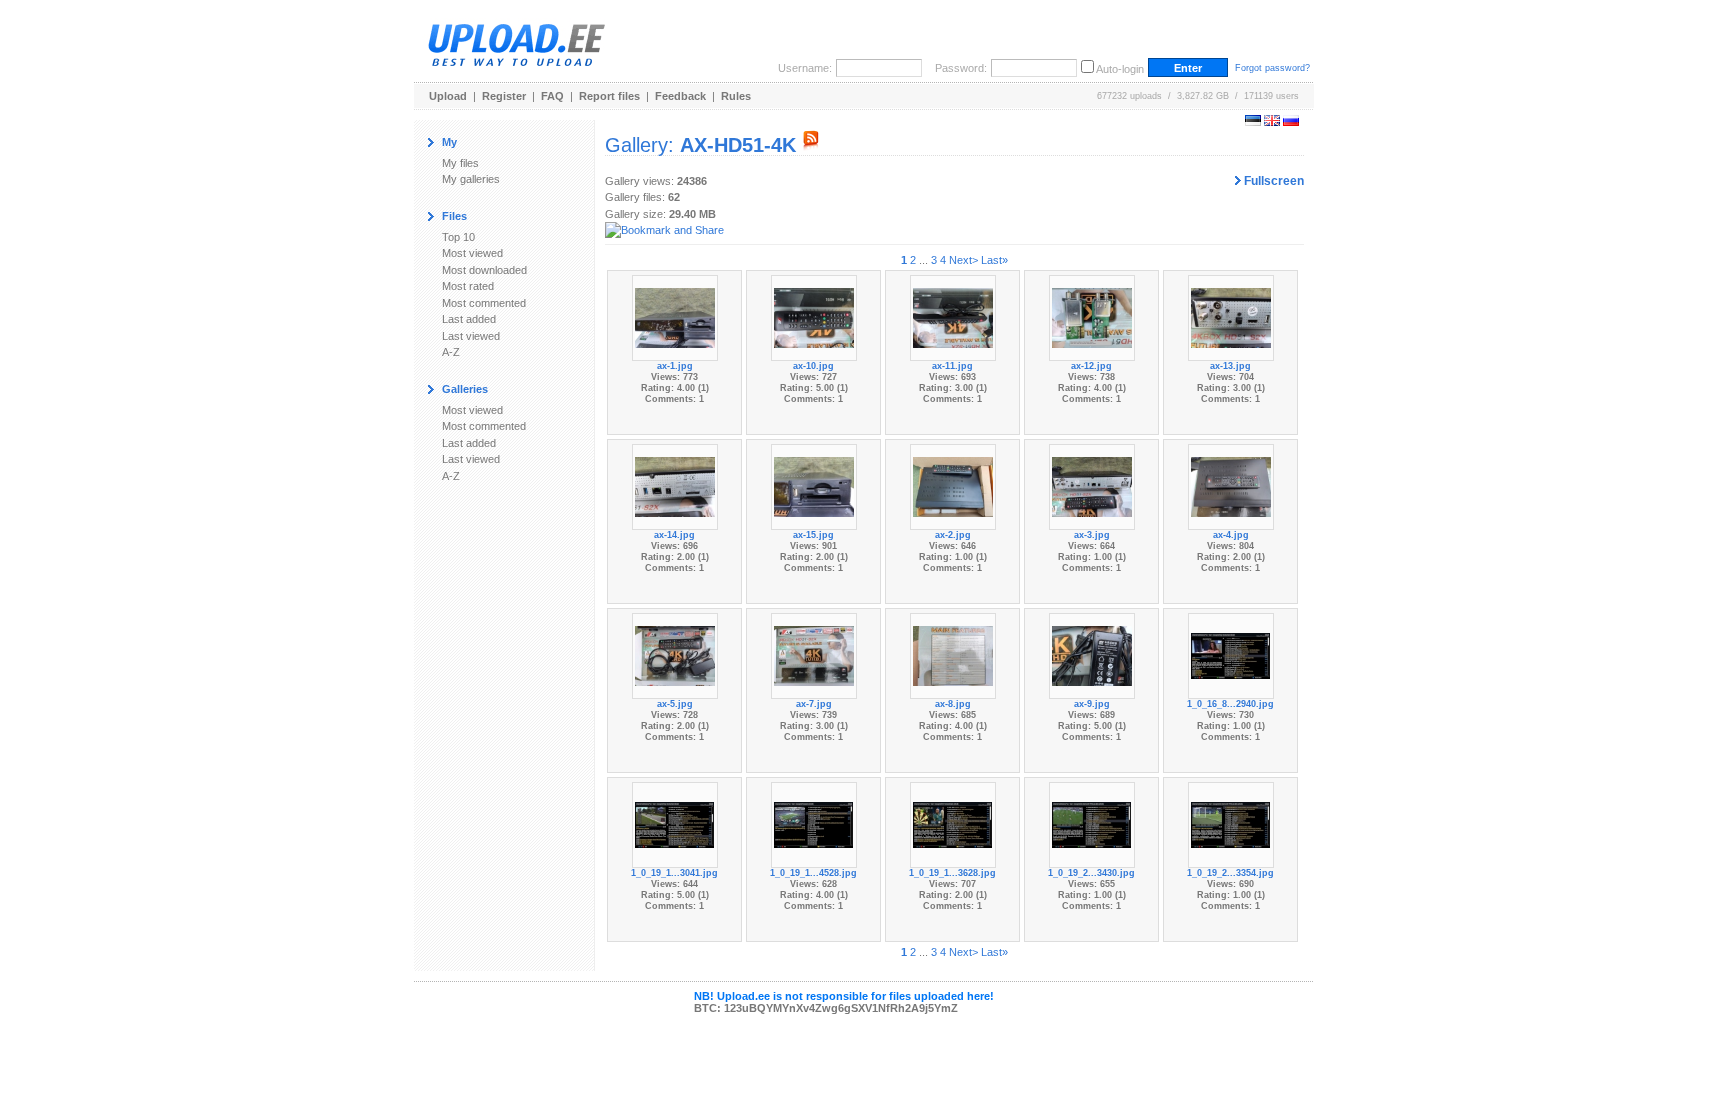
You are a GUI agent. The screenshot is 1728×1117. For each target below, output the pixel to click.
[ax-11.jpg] (953, 317)
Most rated (468, 286)
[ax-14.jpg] (675, 486)
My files (460, 163)
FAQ (552, 96)
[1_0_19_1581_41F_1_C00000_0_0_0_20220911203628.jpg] (953, 824)
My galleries (471, 179)
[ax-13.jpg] (1231, 317)
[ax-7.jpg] (814, 655)
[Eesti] (1253, 122)
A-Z (451, 352)
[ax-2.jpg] (953, 486)
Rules (736, 96)
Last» (994, 260)
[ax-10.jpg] (814, 317)
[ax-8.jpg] (953, 655)
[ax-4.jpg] (1231, 486)
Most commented (484, 303)
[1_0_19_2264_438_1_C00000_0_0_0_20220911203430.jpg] (1092, 824)
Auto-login (1120, 69)
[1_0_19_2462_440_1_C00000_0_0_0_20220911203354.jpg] (1231, 824)
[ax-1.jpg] (675, 317)
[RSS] (811, 145)
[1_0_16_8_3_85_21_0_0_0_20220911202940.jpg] (1231, 655)
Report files (609, 96)
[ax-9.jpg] (1092, 655)
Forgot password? (1272, 68)
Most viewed (472, 253)
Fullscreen (1272, 181)
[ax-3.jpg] (1092, 486)
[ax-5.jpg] (675, 655)
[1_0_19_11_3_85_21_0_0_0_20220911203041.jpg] (675, 824)
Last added (469, 319)
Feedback (680, 96)
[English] (1272, 122)
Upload (448, 96)
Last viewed (471, 336)
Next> (963, 260)
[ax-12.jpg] (1092, 317)
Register (504, 96)
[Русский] (1291, 122)
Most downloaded (484, 270)
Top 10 (458, 237)
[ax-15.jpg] (814, 486)
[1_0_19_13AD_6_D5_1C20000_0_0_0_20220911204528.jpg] (814, 824)
